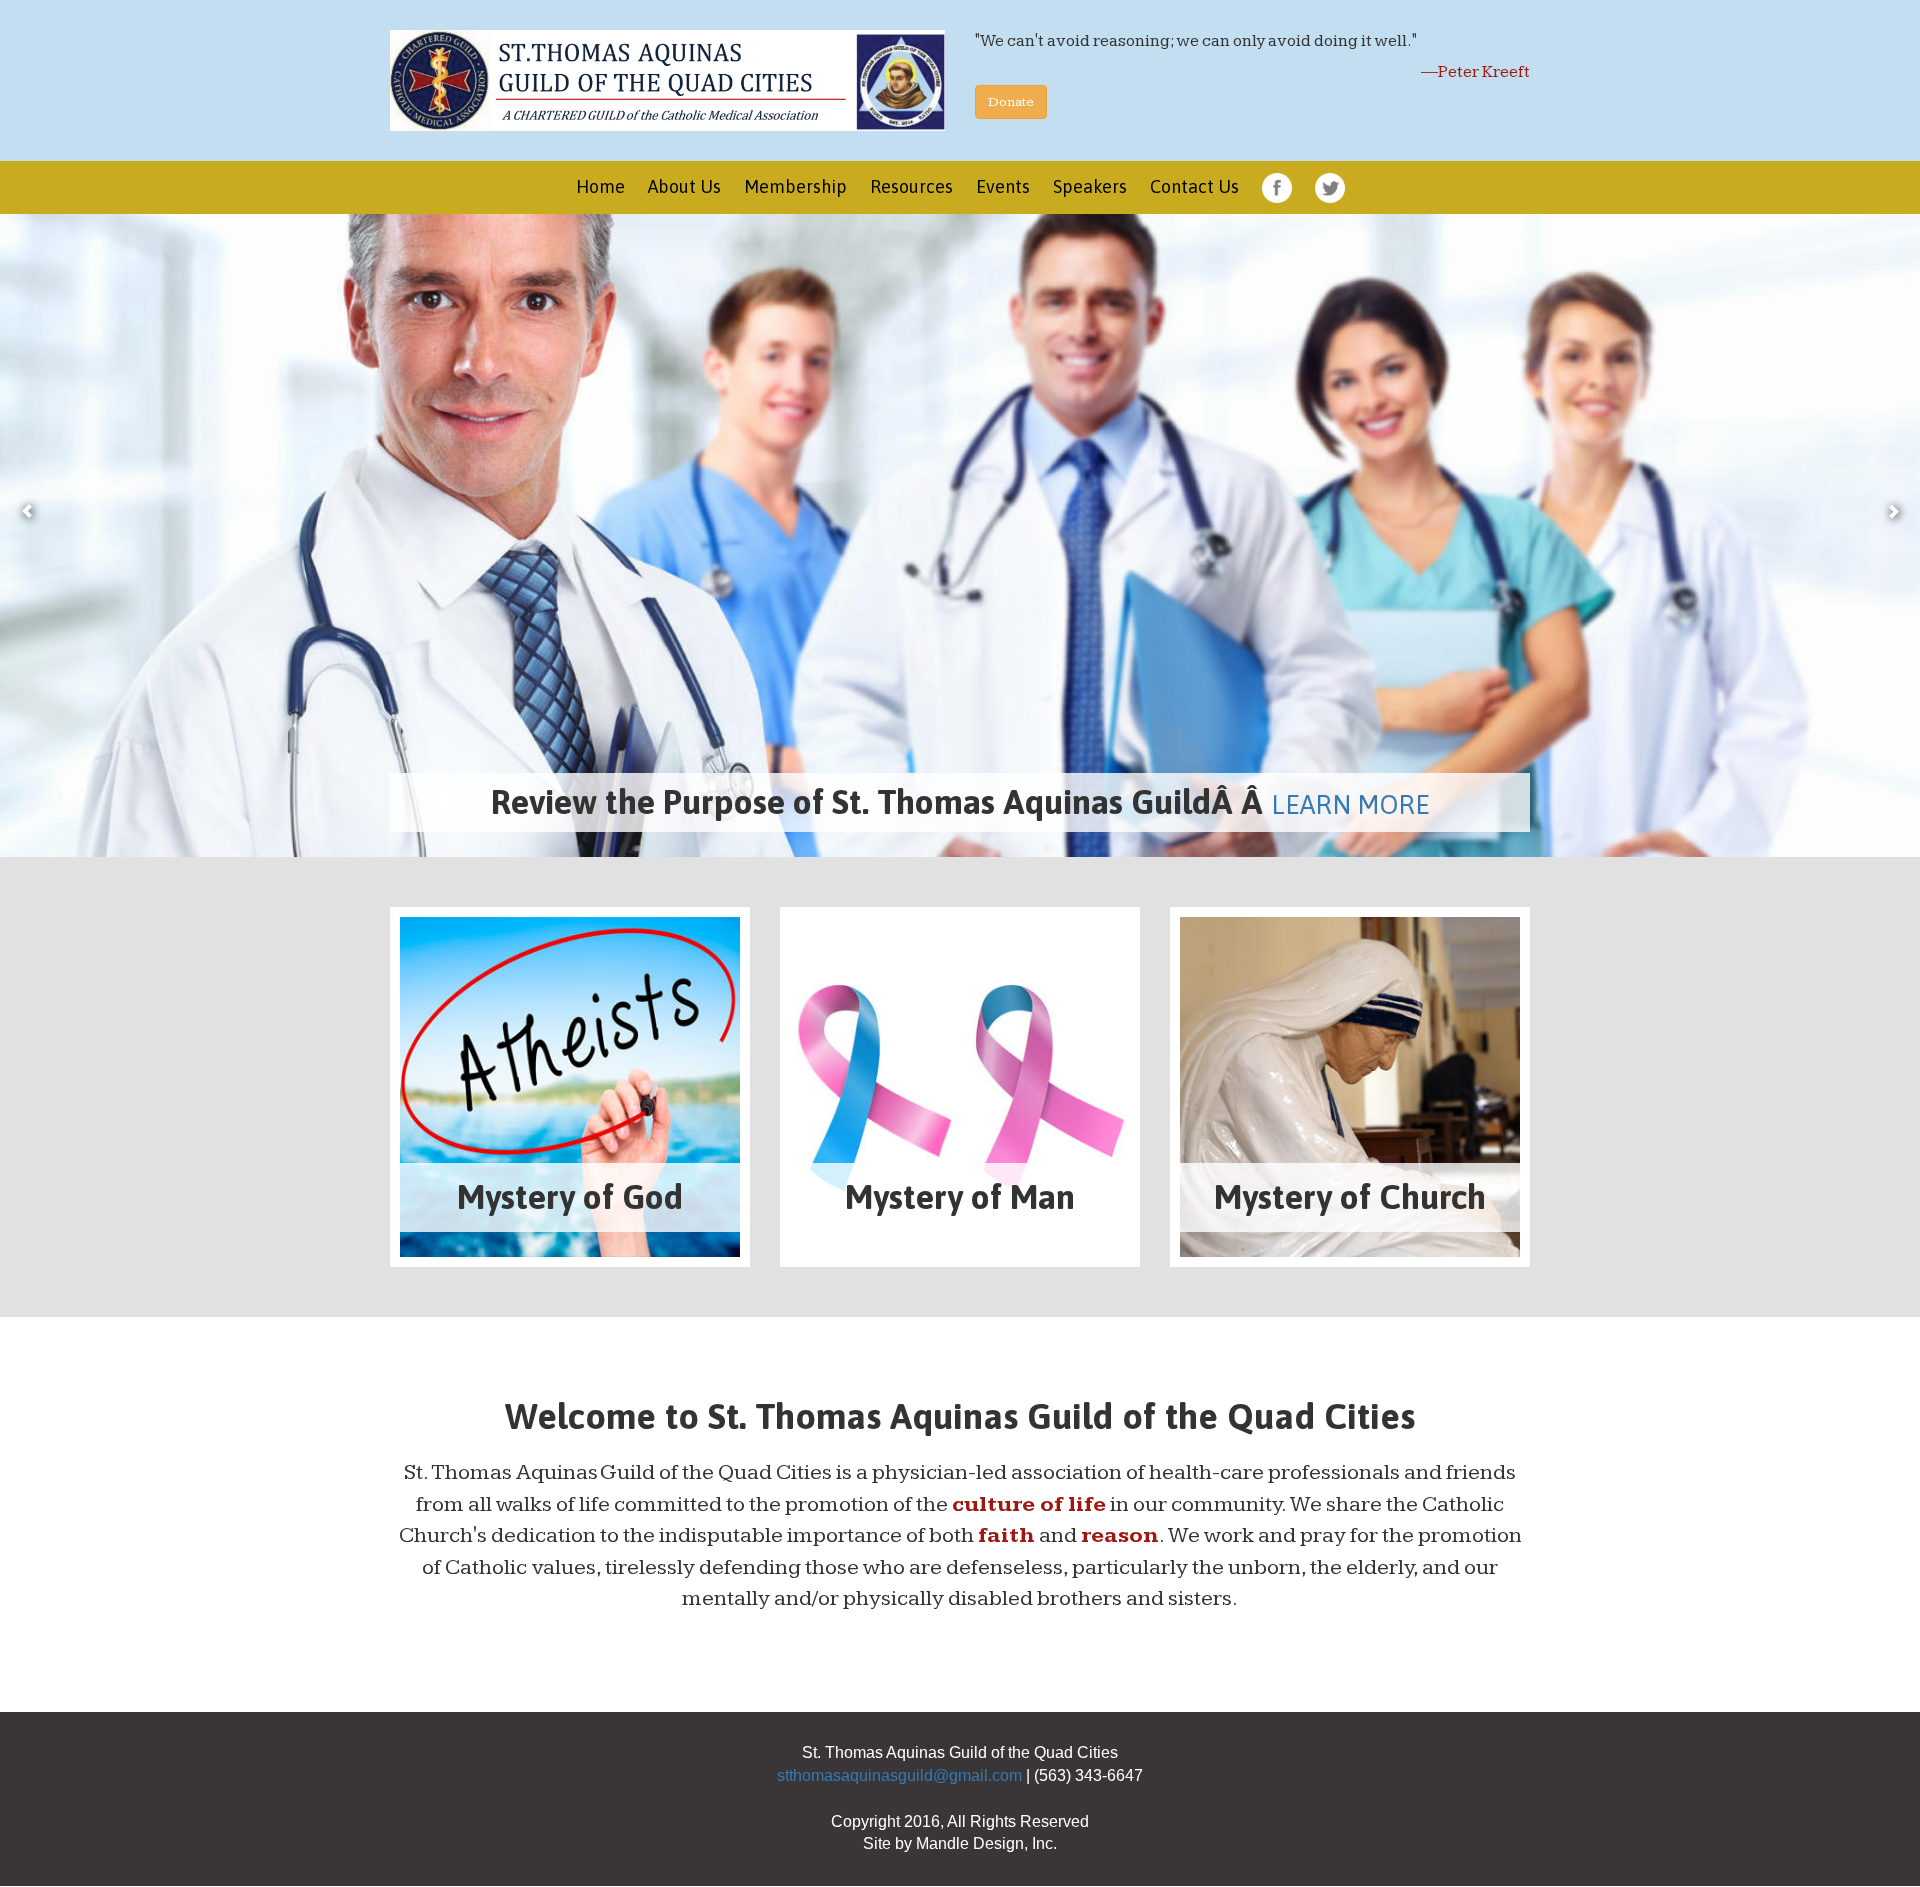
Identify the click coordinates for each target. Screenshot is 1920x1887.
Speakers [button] (1090, 186)
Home (600, 186)
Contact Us (1194, 186)
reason (1120, 1536)
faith (1006, 1536)
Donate (1011, 102)
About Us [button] (684, 186)
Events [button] (1003, 186)
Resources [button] (911, 186)
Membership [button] (795, 186)
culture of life (1029, 1505)
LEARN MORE (1365, 806)
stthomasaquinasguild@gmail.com (899, 1776)
